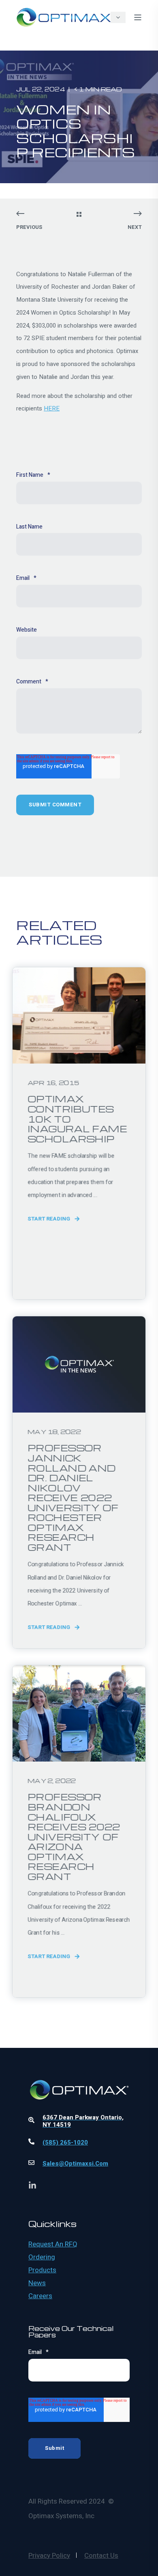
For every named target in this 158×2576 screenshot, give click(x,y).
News (37, 2283)
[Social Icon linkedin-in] (32, 2185)
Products (42, 2270)
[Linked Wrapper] (79, 2068)
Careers (40, 2296)
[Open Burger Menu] (138, 17)
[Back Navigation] (79, 215)
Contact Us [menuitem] (101, 2556)
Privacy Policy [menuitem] (49, 2556)
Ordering (42, 2257)
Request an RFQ (53, 2244)
